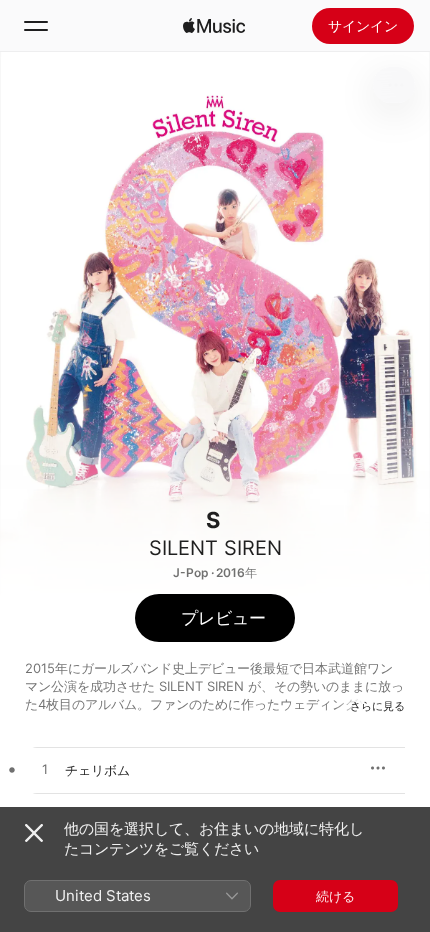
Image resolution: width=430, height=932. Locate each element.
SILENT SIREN (215, 548)
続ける (335, 896)
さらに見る (377, 706)
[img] (214, 26)
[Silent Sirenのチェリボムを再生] (45, 770)
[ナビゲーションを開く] (36, 26)
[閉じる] (34, 833)
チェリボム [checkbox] (97, 770)
